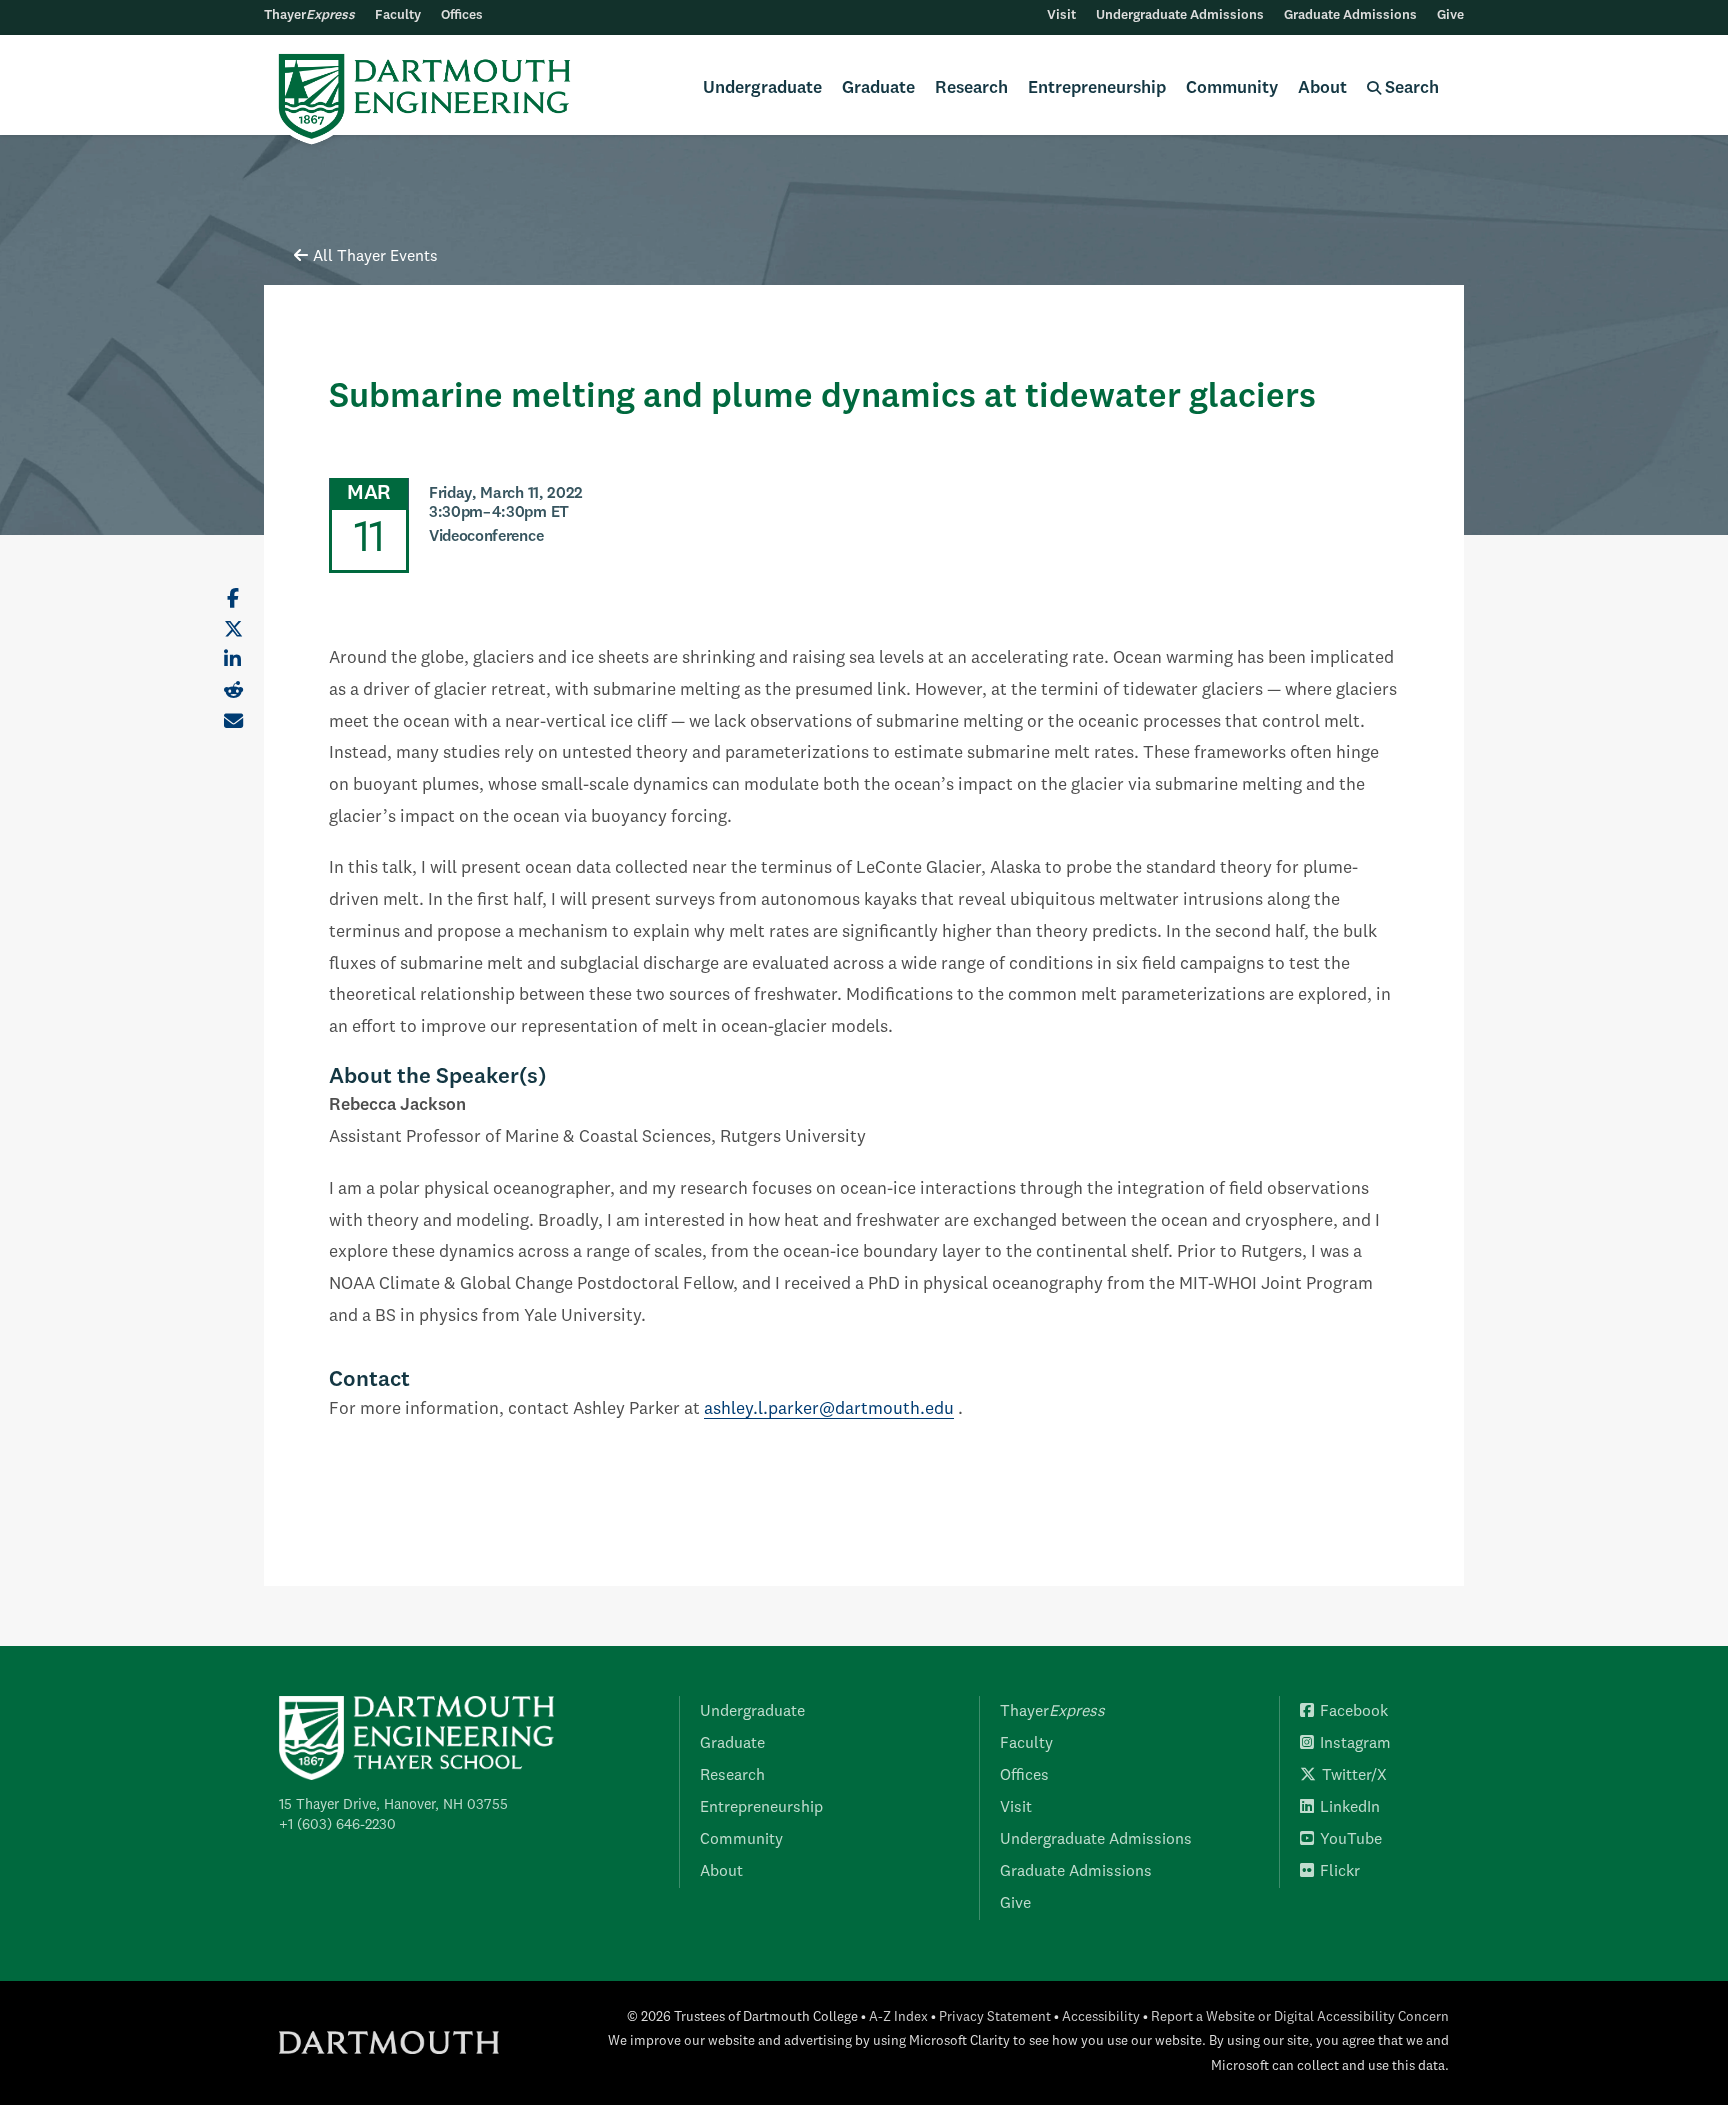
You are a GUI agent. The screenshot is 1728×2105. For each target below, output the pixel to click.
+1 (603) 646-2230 (337, 1825)
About (1322, 88)
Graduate (878, 88)
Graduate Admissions (1350, 15)
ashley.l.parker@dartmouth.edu (829, 1409)
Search (1410, 88)
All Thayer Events (375, 257)
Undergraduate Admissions (1180, 15)
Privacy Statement (995, 2017)
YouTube (1351, 1840)
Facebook (1354, 1712)
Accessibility (1101, 2017)
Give (1450, 15)
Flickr (1340, 1872)
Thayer (309, 15)
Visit (1061, 15)
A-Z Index (898, 2017)
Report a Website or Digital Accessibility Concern (1300, 2017)
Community (1232, 88)
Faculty (398, 15)
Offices (462, 15)
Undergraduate (762, 88)
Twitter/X (1354, 1776)
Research (971, 88)
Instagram (1355, 1744)
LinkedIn (1350, 1808)
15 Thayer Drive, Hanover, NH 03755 (393, 1805)
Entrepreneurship (1097, 88)
